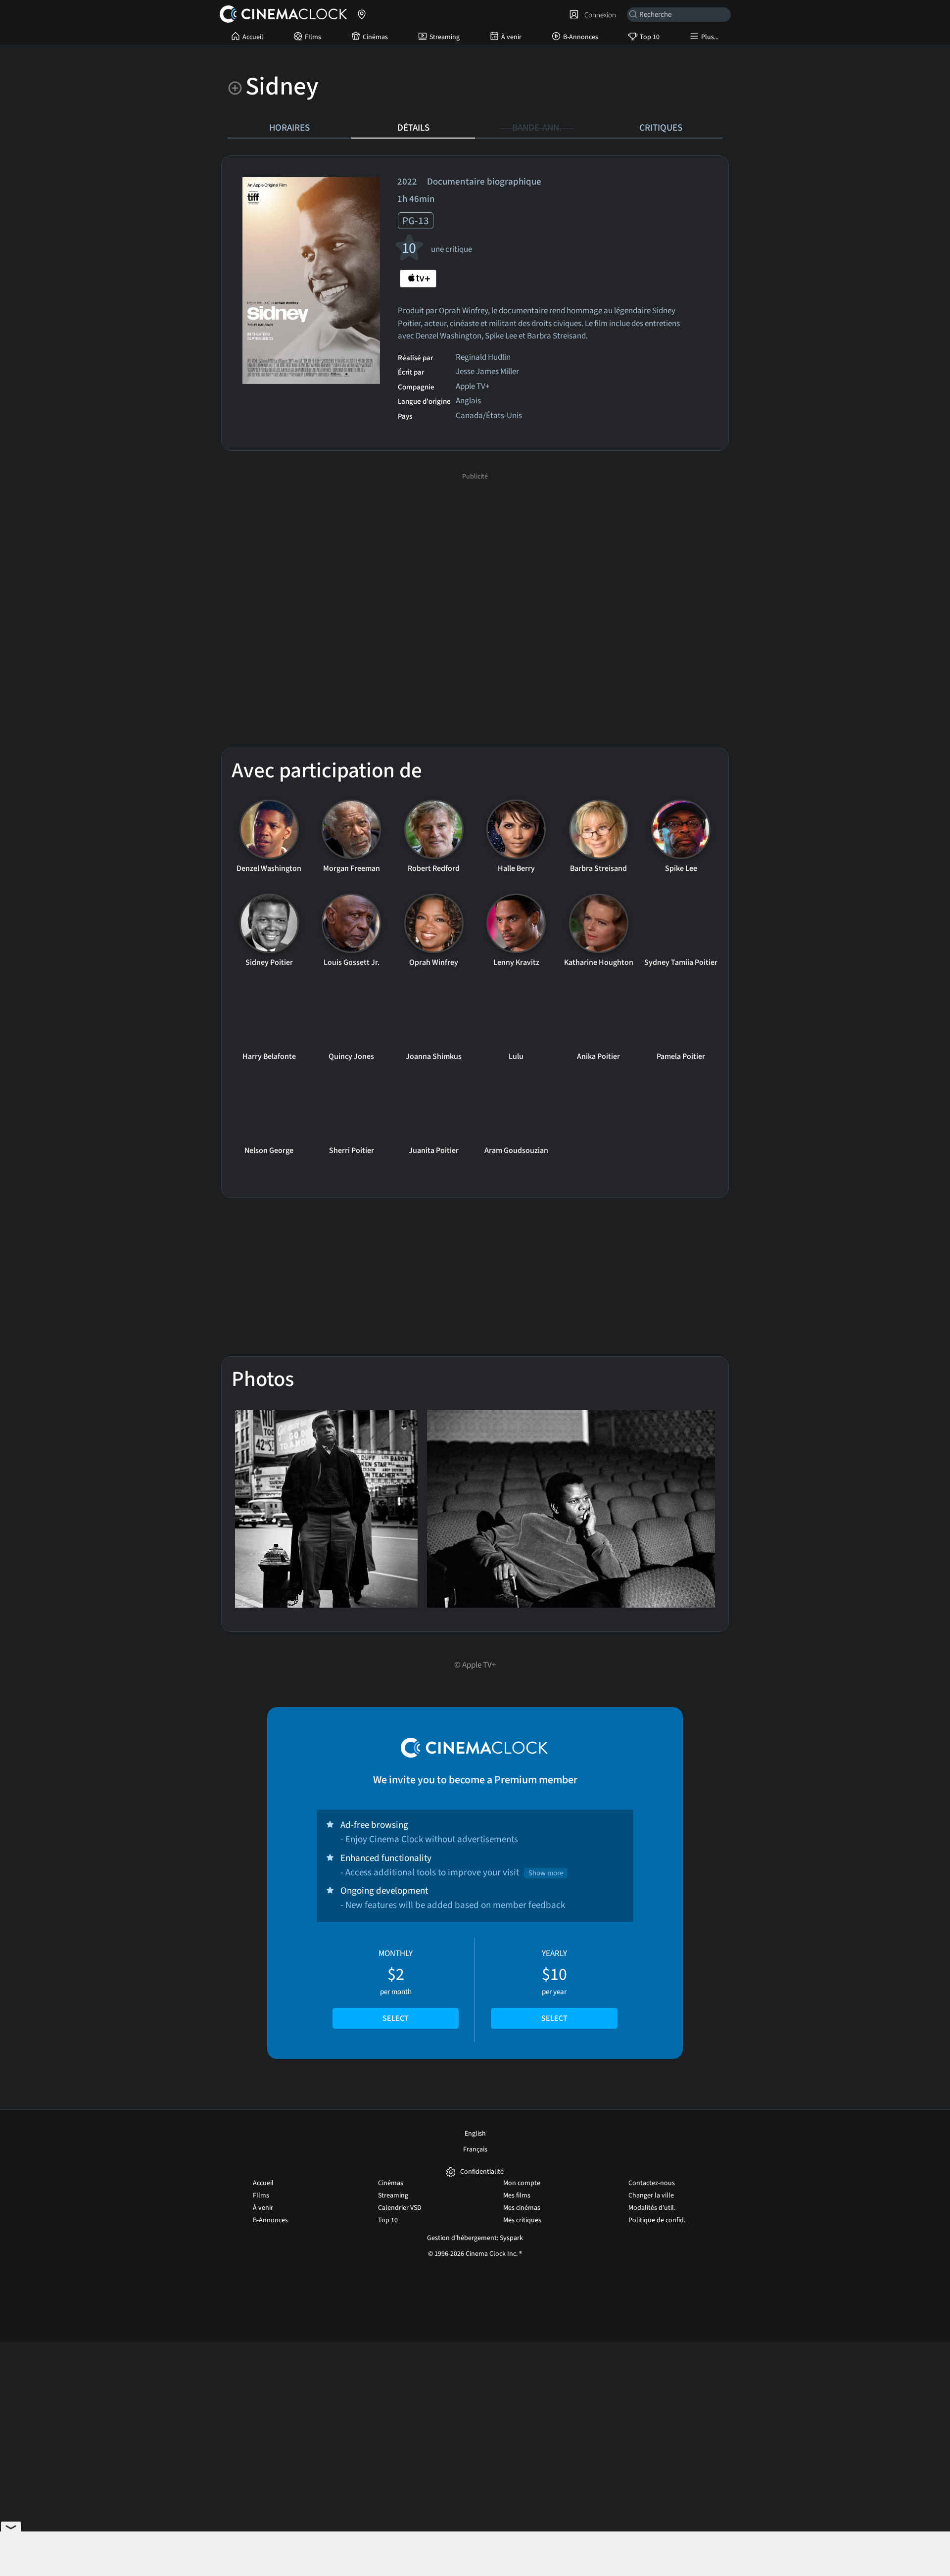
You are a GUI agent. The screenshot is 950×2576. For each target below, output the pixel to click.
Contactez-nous (652, 2183)
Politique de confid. (657, 2220)
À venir (511, 37)
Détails (413, 128)
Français (475, 2149)
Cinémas (375, 37)
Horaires (289, 128)
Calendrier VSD (400, 2208)
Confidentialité (482, 2172)
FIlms (313, 37)
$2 (396, 1986)
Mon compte (522, 2183)
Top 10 (650, 37)
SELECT (396, 2018)
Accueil (253, 37)
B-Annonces (581, 37)
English (475, 2134)
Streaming (445, 37)
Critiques (661, 128)
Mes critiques (522, 2220)
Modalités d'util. (652, 2208)
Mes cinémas (522, 2208)
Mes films (517, 2195)
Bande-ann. (537, 128)
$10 (554, 1986)
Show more (546, 1873)
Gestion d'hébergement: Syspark (475, 2238)
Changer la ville (651, 2195)
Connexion (599, 15)
